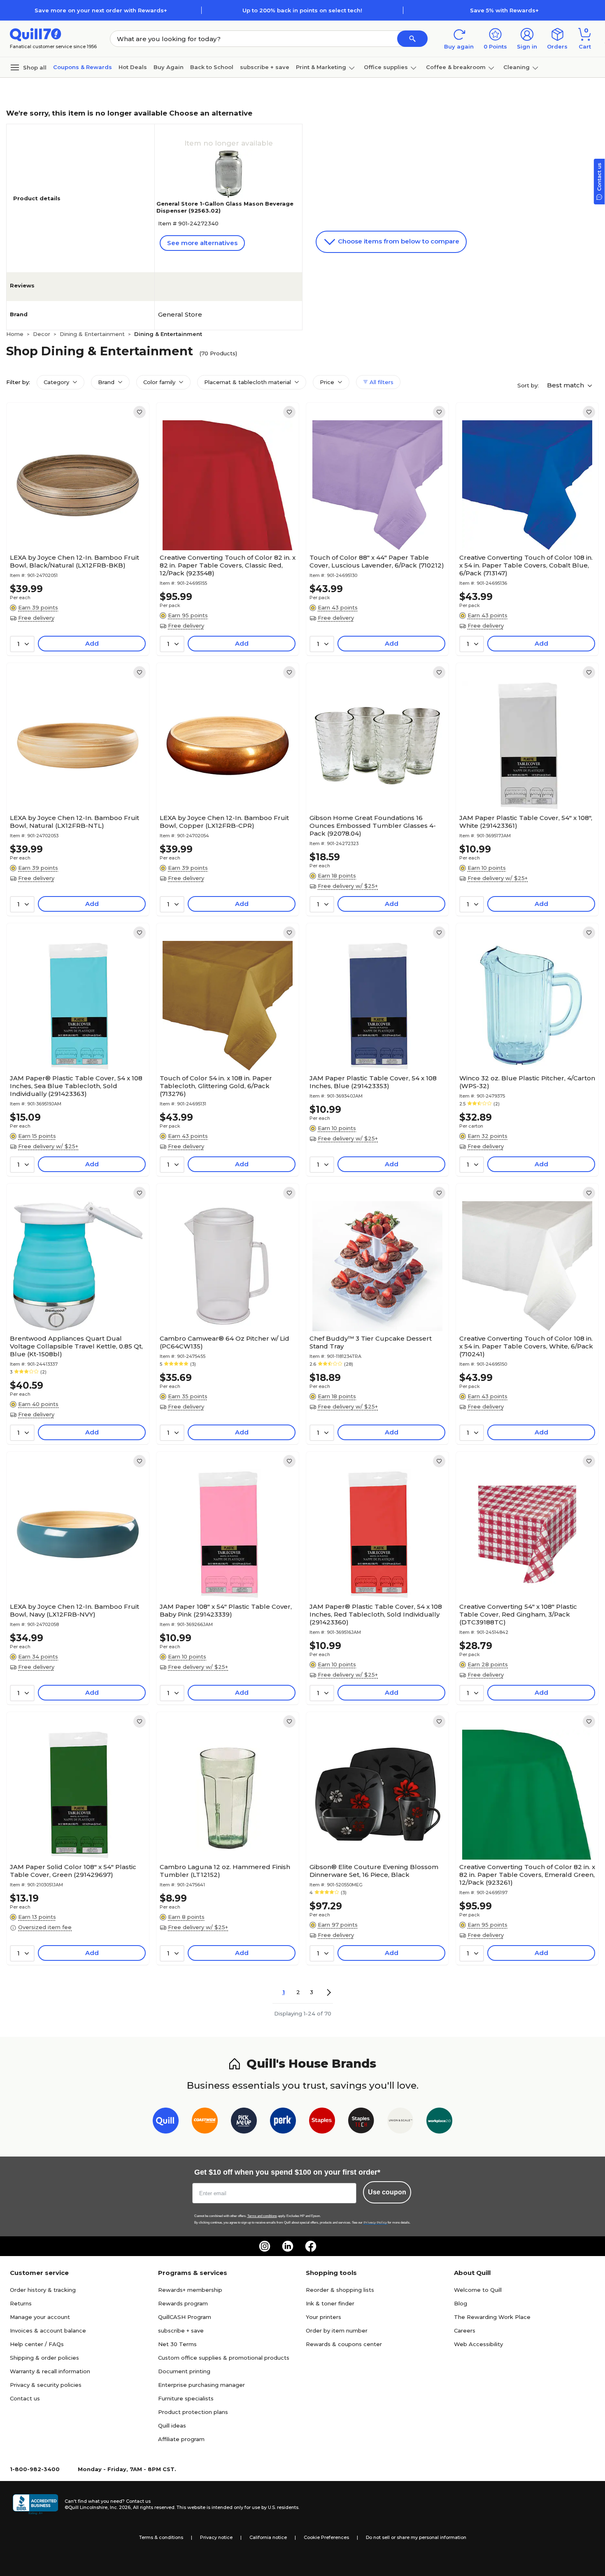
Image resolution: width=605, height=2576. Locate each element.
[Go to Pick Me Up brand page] (244, 2122)
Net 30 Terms (177, 2344)
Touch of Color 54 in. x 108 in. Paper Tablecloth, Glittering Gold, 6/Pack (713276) (216, 1086)
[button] (412, 39)
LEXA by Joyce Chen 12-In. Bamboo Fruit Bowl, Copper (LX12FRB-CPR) (224, 822)
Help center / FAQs (37, 2344)
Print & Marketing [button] (321, 67)
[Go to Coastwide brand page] (205, 2122)
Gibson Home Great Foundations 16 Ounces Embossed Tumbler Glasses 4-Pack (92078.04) (373, 826)
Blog (461, 2303)
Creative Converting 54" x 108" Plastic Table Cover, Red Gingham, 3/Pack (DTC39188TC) (518, 1614)
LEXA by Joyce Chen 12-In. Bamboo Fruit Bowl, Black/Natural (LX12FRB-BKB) (74, 561)
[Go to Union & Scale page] (400, 2122)
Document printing (184, 2371)
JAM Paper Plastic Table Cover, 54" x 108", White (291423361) (526, 822)
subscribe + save (265, 67)
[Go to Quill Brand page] (166, 2122)
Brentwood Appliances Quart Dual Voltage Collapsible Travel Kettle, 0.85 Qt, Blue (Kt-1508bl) (76, 1346)
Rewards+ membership (190, 2290)
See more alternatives (202, 243)
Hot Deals (133, 67)
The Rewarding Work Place (492, 2317)
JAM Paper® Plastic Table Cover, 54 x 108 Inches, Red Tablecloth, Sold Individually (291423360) (376, 1614)
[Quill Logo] (36, 34)
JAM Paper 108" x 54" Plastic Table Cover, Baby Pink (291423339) (226, 1610)
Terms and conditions (262, 2216)
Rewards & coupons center (344, 2344)
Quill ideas (172, 2425)
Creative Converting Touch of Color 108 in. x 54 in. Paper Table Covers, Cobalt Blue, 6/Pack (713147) (526, 565)
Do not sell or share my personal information (416, 2537)
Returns (21, 2303)
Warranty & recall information (50, 2371)
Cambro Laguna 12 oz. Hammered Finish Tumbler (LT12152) (225, 1871)
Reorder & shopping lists (340, 2290)
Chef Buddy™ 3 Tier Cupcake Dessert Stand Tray (371, 1342)
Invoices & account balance (48, 2330)
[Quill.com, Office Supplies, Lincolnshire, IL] (35, 2504)
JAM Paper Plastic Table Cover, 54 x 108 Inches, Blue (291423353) (373, 1082)
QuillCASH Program (185, 2317)
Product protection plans (193, 2412)
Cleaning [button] (517, 67)
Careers (465, 2330)
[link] (140, 412)
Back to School (212, 67)
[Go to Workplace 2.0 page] (439, 2122)
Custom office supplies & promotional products (224, 2358)
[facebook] (311, 2246)
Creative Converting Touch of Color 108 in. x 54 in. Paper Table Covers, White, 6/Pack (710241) (526, 1346)
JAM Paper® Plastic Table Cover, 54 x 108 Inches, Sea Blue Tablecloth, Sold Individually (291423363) (76, 1086)
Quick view (75, 525)
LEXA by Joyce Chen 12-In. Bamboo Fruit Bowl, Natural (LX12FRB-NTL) (74, 822)
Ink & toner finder (330, 2303)
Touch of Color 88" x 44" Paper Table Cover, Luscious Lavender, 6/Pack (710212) (377, 561)
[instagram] (265, 2246)
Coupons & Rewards (83, 67)
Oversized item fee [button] (45, 1927)
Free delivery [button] (36, 618)
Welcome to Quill (478, 2290)
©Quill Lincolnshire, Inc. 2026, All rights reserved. (120, 2507)
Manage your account (40, 2317)
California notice (268, 2537)
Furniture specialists (186, 2398)
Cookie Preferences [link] (326, 2537)
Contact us (25, 2398)
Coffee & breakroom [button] (456, 67)
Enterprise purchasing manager (201, 2385)
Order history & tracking (43, 2290)
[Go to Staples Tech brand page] (361, 2122)
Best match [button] (566, 385)
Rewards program (183, 2303)
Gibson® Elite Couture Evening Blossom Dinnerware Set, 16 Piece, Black (374, 1871)
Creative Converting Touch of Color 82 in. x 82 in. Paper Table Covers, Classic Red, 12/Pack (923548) (228, 565)
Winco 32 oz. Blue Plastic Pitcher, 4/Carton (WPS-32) (527, 1082)
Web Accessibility (478, 2344)
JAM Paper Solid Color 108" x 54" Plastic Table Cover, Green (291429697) (73, 1871)
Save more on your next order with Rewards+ (101, 10)
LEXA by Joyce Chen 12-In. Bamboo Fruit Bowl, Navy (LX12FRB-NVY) (74, 1610)
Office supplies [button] (386, 67)
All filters (381, 382)
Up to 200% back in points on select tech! (302, 10)
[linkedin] (288, 2246)
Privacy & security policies (46, 2385)
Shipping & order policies (44, 2358)
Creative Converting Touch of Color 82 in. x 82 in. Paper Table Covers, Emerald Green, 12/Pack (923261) (527, 1875)
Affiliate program (181, 2439)
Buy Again (169, 67)
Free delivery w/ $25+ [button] (348, 886)
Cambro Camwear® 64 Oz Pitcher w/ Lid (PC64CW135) (225, 1342)
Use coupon (387, 2192)
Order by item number (337, 2330)
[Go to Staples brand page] (322, 2122)
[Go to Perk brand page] (283, 2122)
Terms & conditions (161, 2537)
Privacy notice (216, 2537)
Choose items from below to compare (398, 241)
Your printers (323, 2317)
